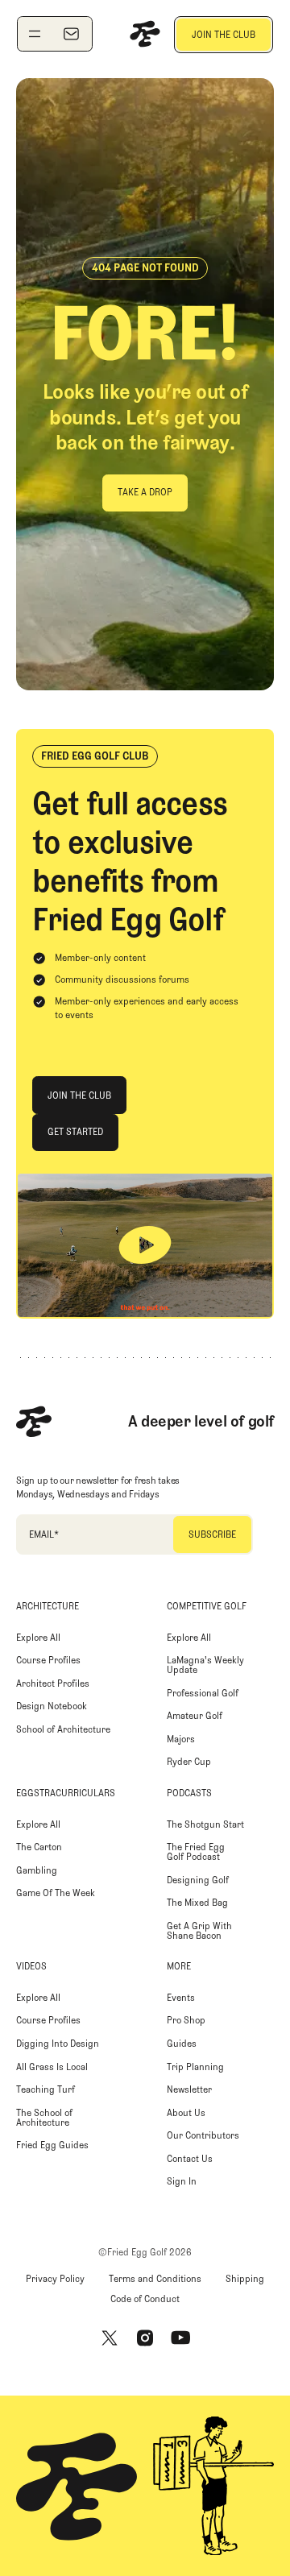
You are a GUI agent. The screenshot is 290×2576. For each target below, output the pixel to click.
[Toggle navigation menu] (35, 34)
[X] (110, 2338)
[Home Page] (145, 34)
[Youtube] (180, 2338)
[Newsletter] (71, 34)
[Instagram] (145, 2338)
